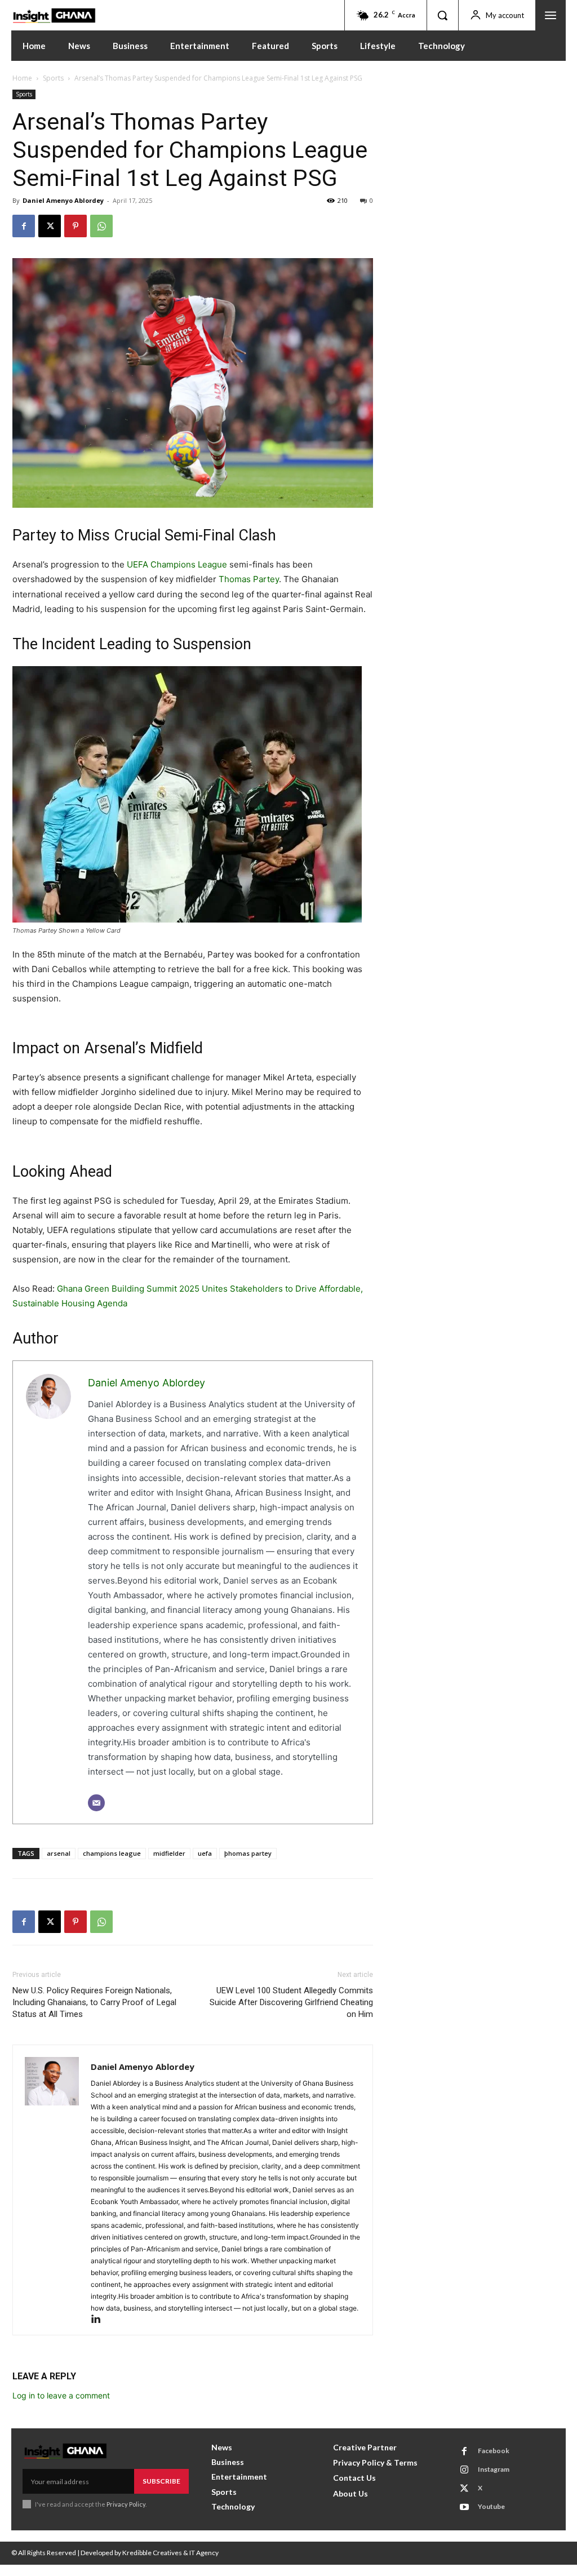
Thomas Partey (249, 579)
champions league (112, 1853)
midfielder (169, 1853)
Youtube (491, 2506)
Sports (53, 78)
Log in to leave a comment (61, 2395)
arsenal (59, 1853)
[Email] (96, 1803)
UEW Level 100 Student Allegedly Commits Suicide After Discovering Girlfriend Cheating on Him (291, 2002)
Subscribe (161, 2481)
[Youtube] (464, 2507)
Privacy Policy (126, 2504)
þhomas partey (248, 1853)
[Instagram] (464, 2470)
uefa (205, 1853)
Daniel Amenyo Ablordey (63, 200)
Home (22, 78)
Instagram (494, 2469)
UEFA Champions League (177, 564)
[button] (442, 15)
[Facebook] (24, 226)
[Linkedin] (100, 2320)
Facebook (494, 2451)
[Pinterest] (76, 226)
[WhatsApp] (101, 226)
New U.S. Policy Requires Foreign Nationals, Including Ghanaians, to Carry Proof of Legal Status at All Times (94, 2002)
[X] (50, 226)
